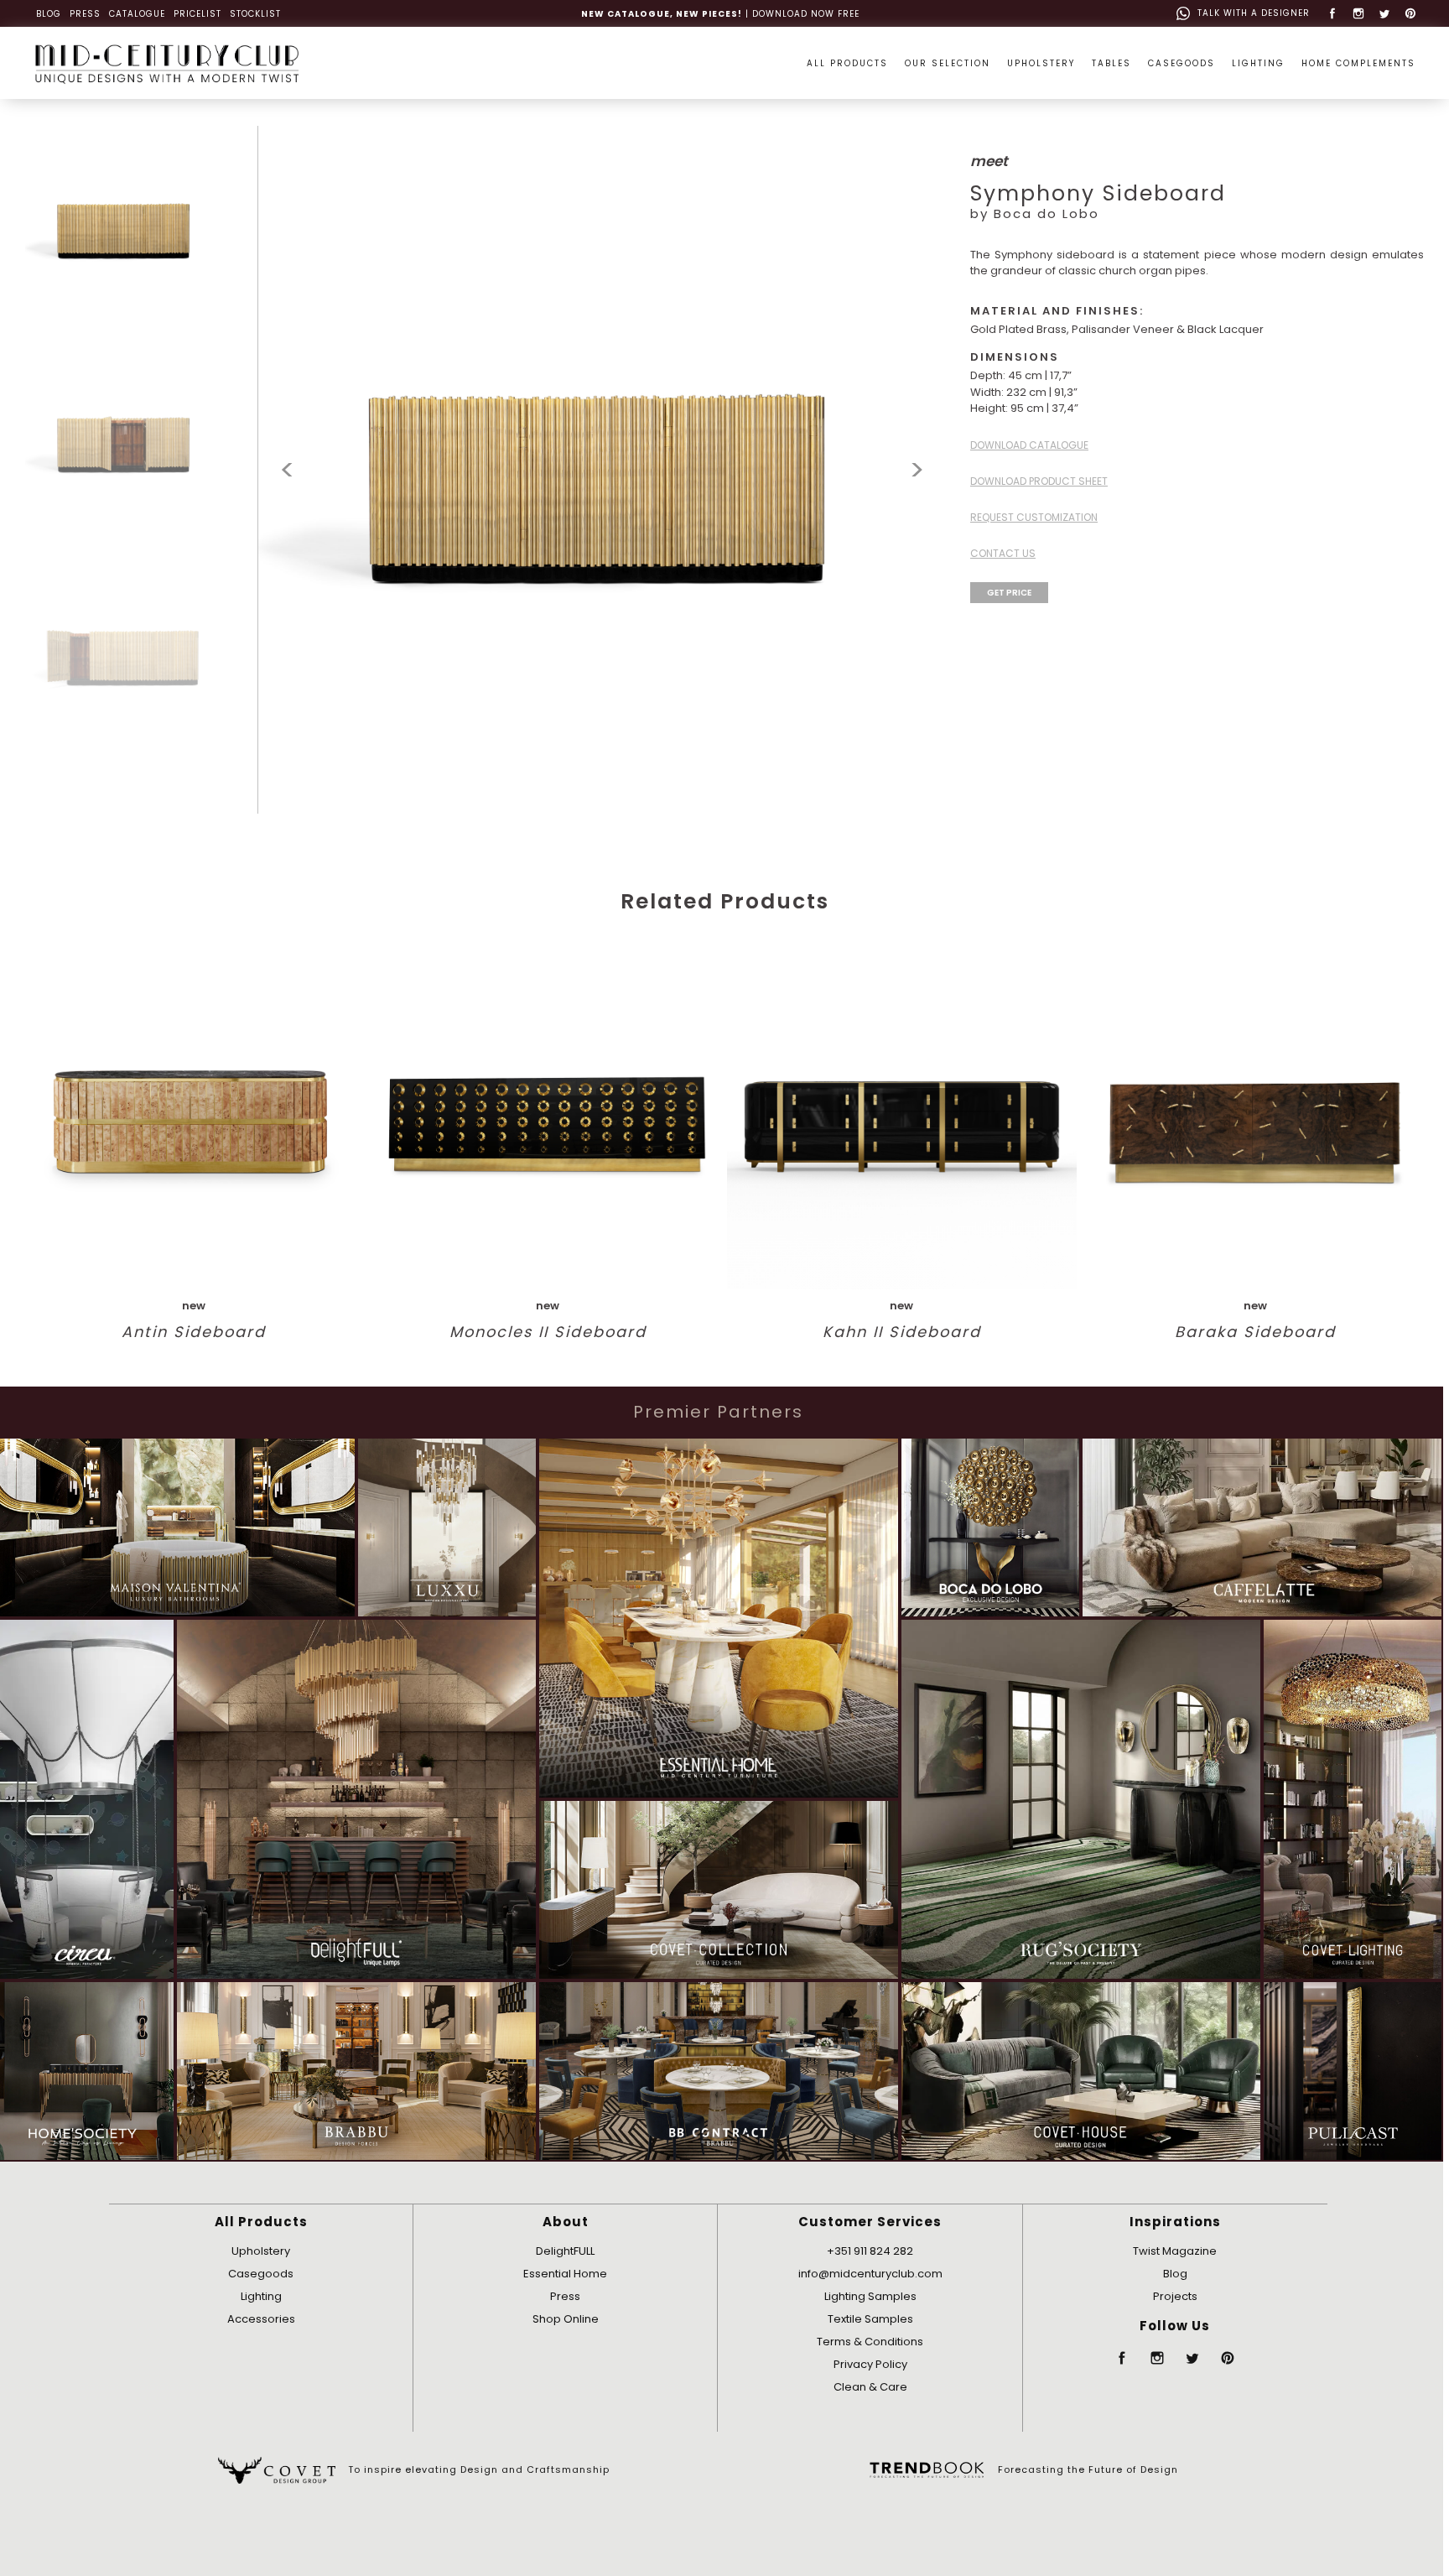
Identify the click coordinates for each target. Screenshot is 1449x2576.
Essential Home (565, 2274)
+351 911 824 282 (870, 2251)
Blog (1175, 2274)
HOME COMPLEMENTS (1358, 63)
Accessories (261, 2319)
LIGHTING (1258, 63)
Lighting (261, 2296)
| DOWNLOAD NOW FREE (720, 14)
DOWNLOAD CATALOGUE (1029, 445)
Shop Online (566, 2319)
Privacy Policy (870, 2364)
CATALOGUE (137, 14)
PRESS (85, 14)
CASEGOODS (1182, 63)
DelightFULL (565, 2251)
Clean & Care (870, 2387)
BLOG (49, 14)
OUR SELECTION (948, 63)
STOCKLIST (255, 14)
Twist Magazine (1175, 2251)
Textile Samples (870, 2319)
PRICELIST (197, 14)
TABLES (1111, 63)
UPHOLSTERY (1041, 63)
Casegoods (261, 2274)
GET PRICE (1009, 593)
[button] (917, 470)
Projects (1175, 2296)
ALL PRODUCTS (847, 63)
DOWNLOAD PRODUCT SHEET (1039, 481)
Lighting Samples (870, 2296)
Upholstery (261, 2251)
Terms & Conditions (870, 2342)
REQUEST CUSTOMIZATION (1034, 517)
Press (565, 2296)
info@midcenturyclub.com (870, 2274)
